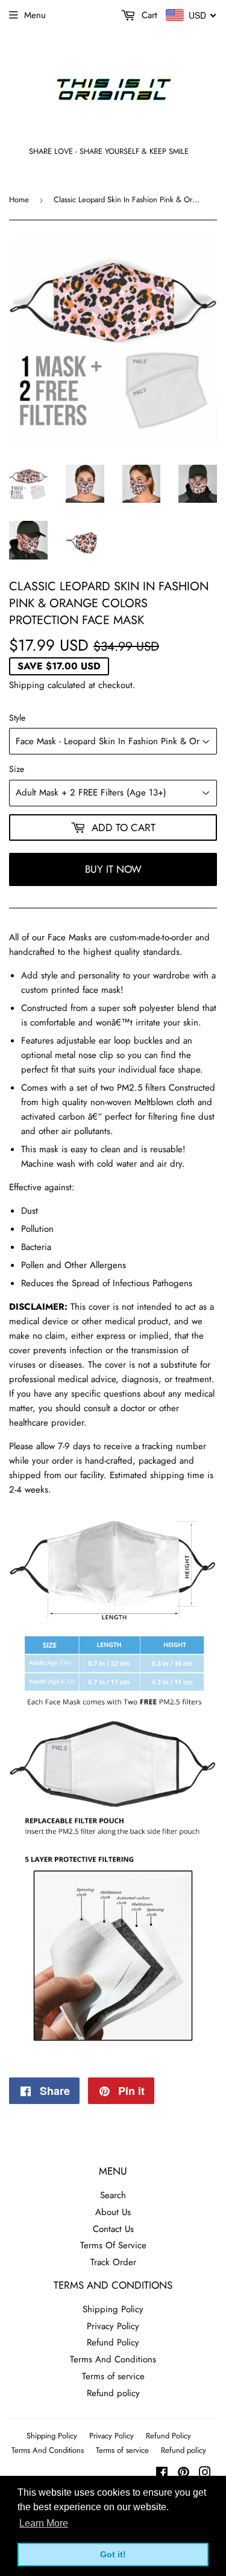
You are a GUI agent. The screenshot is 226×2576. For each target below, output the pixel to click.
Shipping (27, 685)
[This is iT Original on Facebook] (162, 2474)
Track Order (113, 2262)
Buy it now (113, 869)
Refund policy (113, 2393)
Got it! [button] (113, 2554)
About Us (113, 2212)
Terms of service (113, 2376)
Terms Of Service (113, 2245)
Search (113, 2195)
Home (19, 199)
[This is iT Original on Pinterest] (184, 2474)
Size (17, 769)
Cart (148, 15)
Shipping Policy (113, 2309)
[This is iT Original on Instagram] (205, 2474)
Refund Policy (113, 2342)
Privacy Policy (113, 2326)
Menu (35, 15)
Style (17, 718)
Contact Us (113, 2229)
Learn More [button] (44, 2523)
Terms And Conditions (113, 2359)
